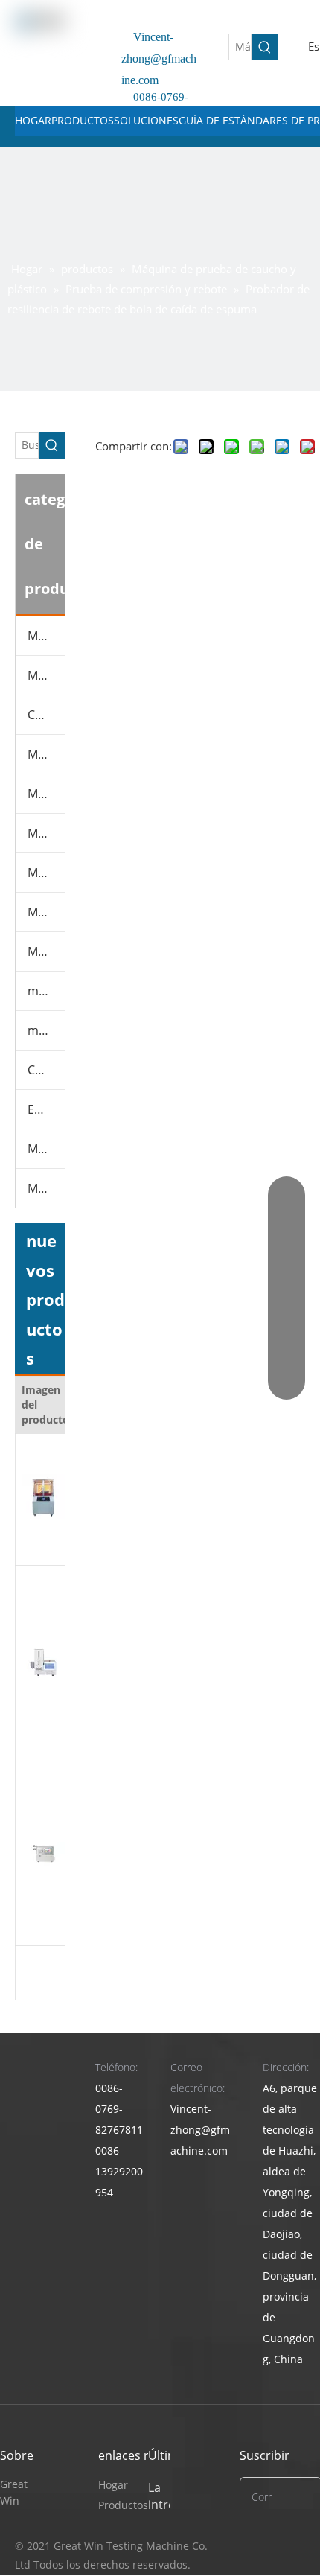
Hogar (113, 2485)
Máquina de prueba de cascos (46, 951)
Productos (123, 2505)
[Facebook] (292, 2547)
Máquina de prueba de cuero (46, 675)
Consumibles (46, 1070)
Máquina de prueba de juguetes (46, 912)
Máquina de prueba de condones (46, 1149)
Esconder (46, 1109)
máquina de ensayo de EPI (46, 991)
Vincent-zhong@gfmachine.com (159, 58)
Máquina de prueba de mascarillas (46, 833)
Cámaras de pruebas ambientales (46, 715)
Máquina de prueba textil (46, 873)
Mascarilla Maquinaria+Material (46, 1188)
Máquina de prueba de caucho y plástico (46, 754)
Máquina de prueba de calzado (46, 636)
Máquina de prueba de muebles (46, 794)
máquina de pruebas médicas (46, 1030)
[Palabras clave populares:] (265, 47)
